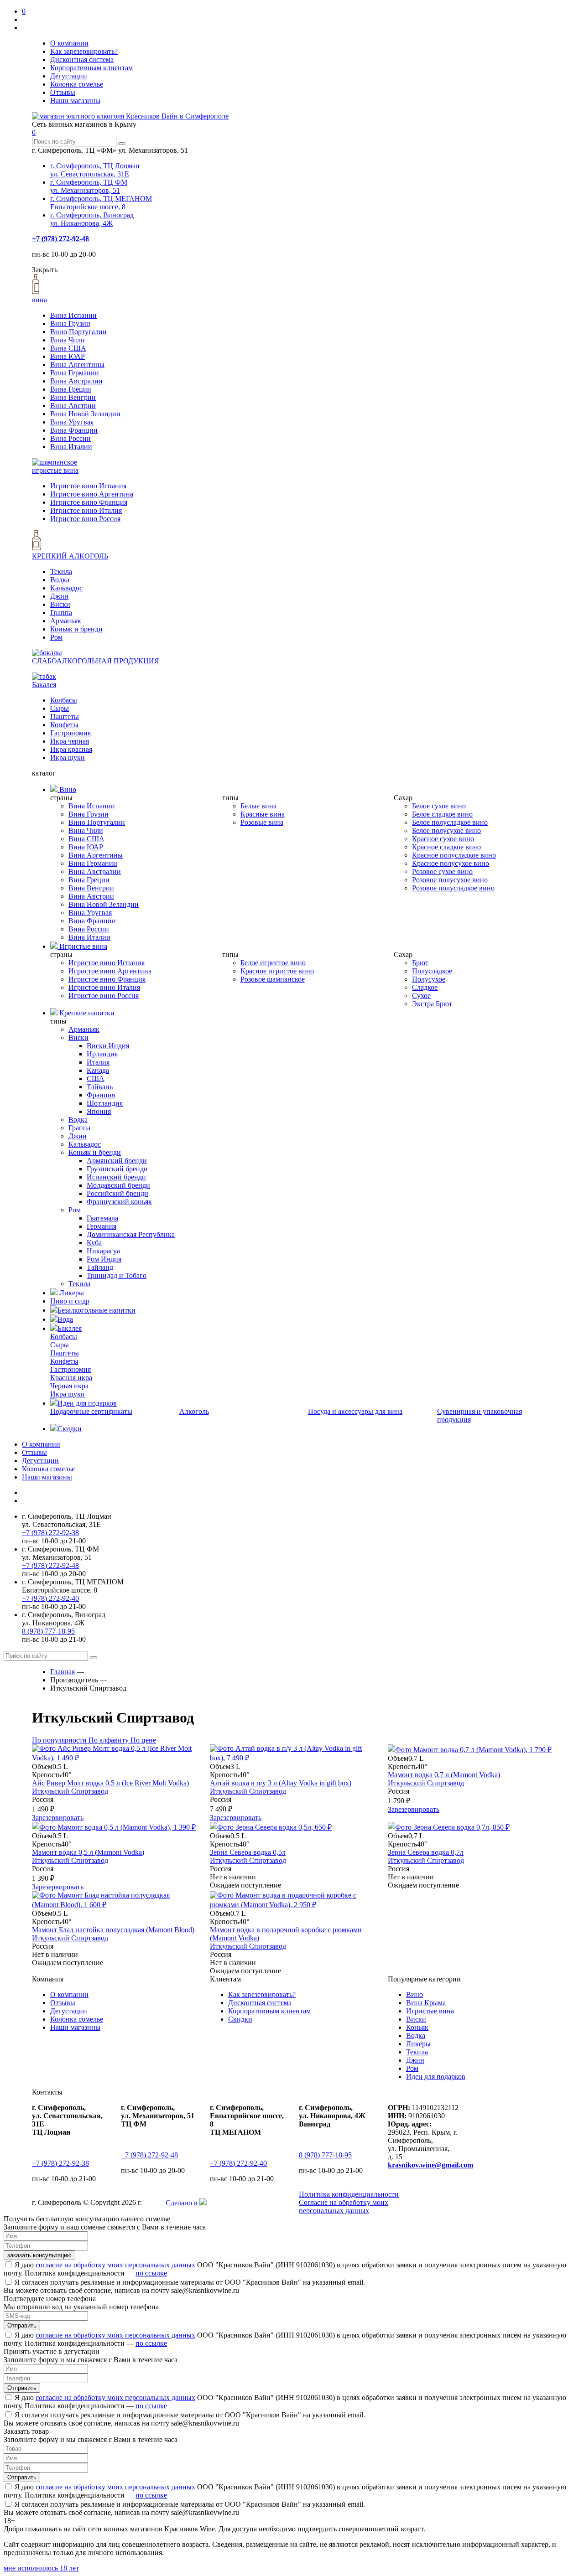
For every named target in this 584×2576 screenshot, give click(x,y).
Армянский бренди (117, 1161)
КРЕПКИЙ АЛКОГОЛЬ (70, 556)
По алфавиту (109, 1740)
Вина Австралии (76, 381)
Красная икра (71, 1378)
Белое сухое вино (439, 806)
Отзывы (63, 92)
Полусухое (429, 979)
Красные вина (263, 814)
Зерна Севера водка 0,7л (426, 1852)
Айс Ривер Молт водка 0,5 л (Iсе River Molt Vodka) (110, 1783)
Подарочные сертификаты (91, 1411)
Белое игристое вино (273, 963)
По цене (143, 1740)
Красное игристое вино (277, 971)
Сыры (60, 708)
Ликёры (418, 2044)
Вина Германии (75, 373)
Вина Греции (71, 389)
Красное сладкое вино (446, 847)
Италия (98, 1062)
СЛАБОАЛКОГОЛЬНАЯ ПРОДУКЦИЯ (96, 661)
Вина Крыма (426, 2003)
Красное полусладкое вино (454, 855)
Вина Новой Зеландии (85, 414)
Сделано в (182, 2203)
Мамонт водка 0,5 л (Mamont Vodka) (88, 1852)
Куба (94, 1243)
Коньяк (417, 2027)
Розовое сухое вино (442, 872)
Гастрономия (70, 733)
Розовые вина (262, 822)
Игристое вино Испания (88, 486)
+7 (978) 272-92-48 (60, 239)
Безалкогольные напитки (96, 1310)
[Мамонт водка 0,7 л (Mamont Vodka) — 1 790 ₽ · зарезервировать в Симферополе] (470, 1750)
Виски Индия (108, 1046)
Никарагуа (103, 1251)
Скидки (70, 1429)
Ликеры (71, 1293)
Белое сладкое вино (442, 814)
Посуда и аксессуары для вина (355, 1411)
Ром (56, 637)
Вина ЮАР (68, 356)
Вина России (70, 438)
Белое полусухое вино (446, 830)
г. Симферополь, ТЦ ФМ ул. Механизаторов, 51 (89, 186)
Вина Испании (73, 315)
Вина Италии (71, 447)
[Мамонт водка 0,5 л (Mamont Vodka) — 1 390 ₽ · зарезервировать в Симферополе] (114, 1827)
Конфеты (64, 725)
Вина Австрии (73, 406)
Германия (102, 1226)
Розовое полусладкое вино (453, 888)
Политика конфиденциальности (349, 2194)
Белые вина (258, 806)
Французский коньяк (119, 1202)
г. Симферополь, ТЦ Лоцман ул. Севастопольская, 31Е (95, 170)
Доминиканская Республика (131, 1234)
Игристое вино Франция (89, 502)
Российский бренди (117, 1193)
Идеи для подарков (87, 1403)
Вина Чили (68, 340)
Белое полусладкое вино (450, 822)
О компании (69, 43)
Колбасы (64, 700)
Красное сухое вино (443, 839)
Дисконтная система (82, 59)
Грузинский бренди (117, 1169)
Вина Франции (74, 430)
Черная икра (69, 1386)
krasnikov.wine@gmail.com (430, 2165)
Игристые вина (82, 946)
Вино (67, 789)
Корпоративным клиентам (91, 68)
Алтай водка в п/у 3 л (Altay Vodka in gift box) (281, 1783)
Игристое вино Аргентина (92, 494)
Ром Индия (104, 1259)
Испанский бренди (116, 1177)
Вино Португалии (78, 332)
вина (39, 300)
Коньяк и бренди (76, 629)
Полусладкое (432, 971)
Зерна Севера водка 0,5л (248, 1852)
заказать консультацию (39, 2255)
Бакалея (44, 685)
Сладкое (425, 987)
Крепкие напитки (86, 1013)
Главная (63, 1672)
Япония (99, 1111)
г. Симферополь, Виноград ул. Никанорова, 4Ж (92, 219)
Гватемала (102, 1218)
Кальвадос (66, 588)
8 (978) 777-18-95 (48, 1631)
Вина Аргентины (77, 365)
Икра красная (71, 749)
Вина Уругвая (72, 422)
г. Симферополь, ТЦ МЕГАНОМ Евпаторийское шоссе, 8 (101, 203)
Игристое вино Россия (85, 519)
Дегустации (69, 76)
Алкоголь (194, 1411)
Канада (98, 1070)
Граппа (61, 613)
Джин (59, 596)
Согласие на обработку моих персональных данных (344, 2206)
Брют (420, 963)
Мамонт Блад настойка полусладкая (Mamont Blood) (113, 1930)
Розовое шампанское (273, 979)
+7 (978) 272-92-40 (50, 1598)
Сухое (421, 996)
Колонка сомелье (77, 84)
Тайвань (100, 1087)
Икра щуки (68, 758)
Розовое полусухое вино (450, 880)
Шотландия (105, 1103)
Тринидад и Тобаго (117, 1275)
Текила (61, 572)
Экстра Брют (432, 1004)
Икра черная (70, 741)
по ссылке (151, 2273)
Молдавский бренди (118, 1185)
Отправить (22, 2325)
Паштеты (65, 716)
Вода (65, 1319)
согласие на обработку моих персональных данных (115, 2265)
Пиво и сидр (70, 1301)
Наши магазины (75, 101)
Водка (60, 580)
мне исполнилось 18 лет (41, 2568)
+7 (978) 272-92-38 (50, 1533)
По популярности (60, 1740)
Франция (101, 1095)
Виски (60, 604)
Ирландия (102, 1054)
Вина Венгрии (73, 397)
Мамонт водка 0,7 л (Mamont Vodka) (444, 1775)
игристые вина (55, 470)
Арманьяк (66, 621)
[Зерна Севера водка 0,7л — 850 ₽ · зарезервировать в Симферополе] (449, 1827)
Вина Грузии (70, 323)
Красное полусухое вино (451, 863)
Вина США (68, 348)
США (96, 1079)
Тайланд (100, 1267)
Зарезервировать (58, 1818)
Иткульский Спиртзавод (70, 1791)
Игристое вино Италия (86, 510)
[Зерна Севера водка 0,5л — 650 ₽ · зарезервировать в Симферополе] (271, 1827)
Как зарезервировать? (84, 51)
